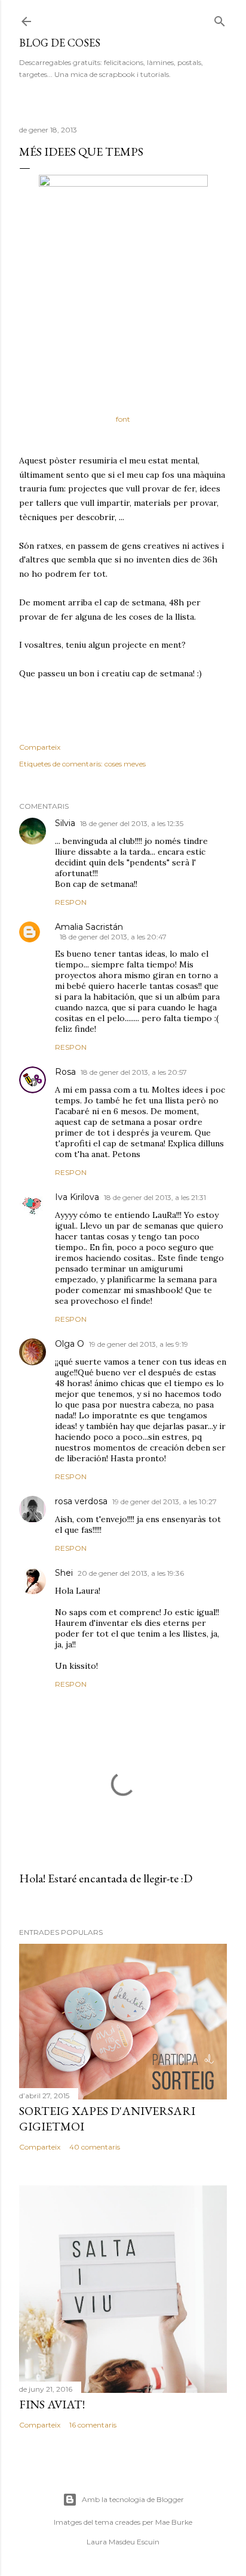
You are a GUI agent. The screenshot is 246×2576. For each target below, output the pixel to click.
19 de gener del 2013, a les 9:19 (139, 1344)
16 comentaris (93, 2425)
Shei (64, 1573)
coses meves (125, 764)
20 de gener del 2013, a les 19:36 (131, 1573)
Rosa (65, 1072)
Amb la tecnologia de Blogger (133, 2499)
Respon (71, 902)
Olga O (70, 1344)
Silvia (65, 823)
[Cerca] (220, 19)
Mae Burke (174, 2522)
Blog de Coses (60, 43)
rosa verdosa (81, 1501)
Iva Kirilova (77, 1197)
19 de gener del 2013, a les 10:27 (164, 1502)
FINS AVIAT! (52, 2404)
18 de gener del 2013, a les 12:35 (132, 823)
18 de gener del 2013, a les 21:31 (155, 1197)
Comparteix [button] (40, 747)
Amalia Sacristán (89, 927)
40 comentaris (95, 2147)
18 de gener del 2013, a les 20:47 (113, 937)
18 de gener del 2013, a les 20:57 (134, 1072)
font (123, 419)
